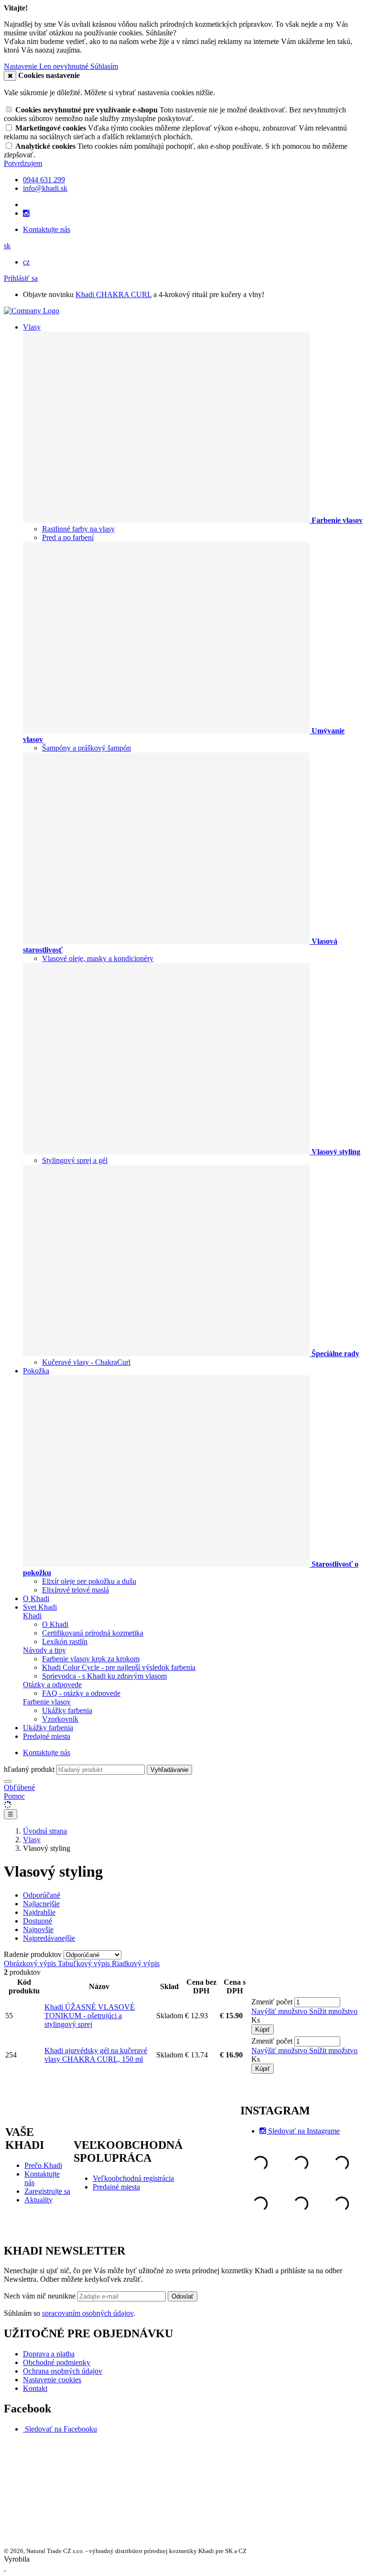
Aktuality (38, 2200)
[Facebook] (24, 2429)
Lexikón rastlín (65, 1642)
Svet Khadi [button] (40, 1607)
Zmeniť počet (272, 2002)
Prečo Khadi (43, 2165)
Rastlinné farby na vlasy (78, 529)
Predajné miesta (47, 1736)
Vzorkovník (60, 1719)
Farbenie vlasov (47, 1702)
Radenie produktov (34, 1954)
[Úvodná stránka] (32, 311)
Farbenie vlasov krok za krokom (91, 1659)
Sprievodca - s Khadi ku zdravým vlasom (104, 1676)
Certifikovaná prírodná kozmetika (93, 1633)
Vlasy (32, 327)
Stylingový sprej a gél (75, 1160)
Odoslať (183, 2296)
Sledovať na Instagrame (304, 2131)
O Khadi (36, 1598)
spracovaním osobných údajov (88, 2313)
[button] (7, 246)
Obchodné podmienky (57, 2362)
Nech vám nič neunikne (41, 2296)
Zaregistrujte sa (47, 2191)
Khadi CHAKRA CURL (113, 294)
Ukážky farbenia (67, 1710)
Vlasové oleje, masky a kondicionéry (98, 958)
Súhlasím (104, 66)
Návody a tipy (44, 1650)
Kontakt (35, 2388)
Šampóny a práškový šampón (86, 748)
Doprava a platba (49, 2354)
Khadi (32, 1616)
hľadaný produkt (29, 1769)
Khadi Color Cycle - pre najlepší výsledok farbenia (119, 1667)
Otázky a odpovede (52, 1685)
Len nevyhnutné (65, 66)
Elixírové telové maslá (76, 1590)
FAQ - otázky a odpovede (81, 1693)
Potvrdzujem (23, 163)
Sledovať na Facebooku (61, 2429)
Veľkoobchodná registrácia (133, 2178)
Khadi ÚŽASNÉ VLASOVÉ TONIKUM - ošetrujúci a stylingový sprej (90, 2016)
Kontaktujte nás (47, 229)
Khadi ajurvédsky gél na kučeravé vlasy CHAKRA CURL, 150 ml (96, 2055)
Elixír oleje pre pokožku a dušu (89, 1581)
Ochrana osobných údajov (63, 2371)
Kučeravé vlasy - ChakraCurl (86, 1362)
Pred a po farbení (68, 537)
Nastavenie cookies (52, 2380)
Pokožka (36, 1371)
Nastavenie (22, 66)
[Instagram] (26, 213)
